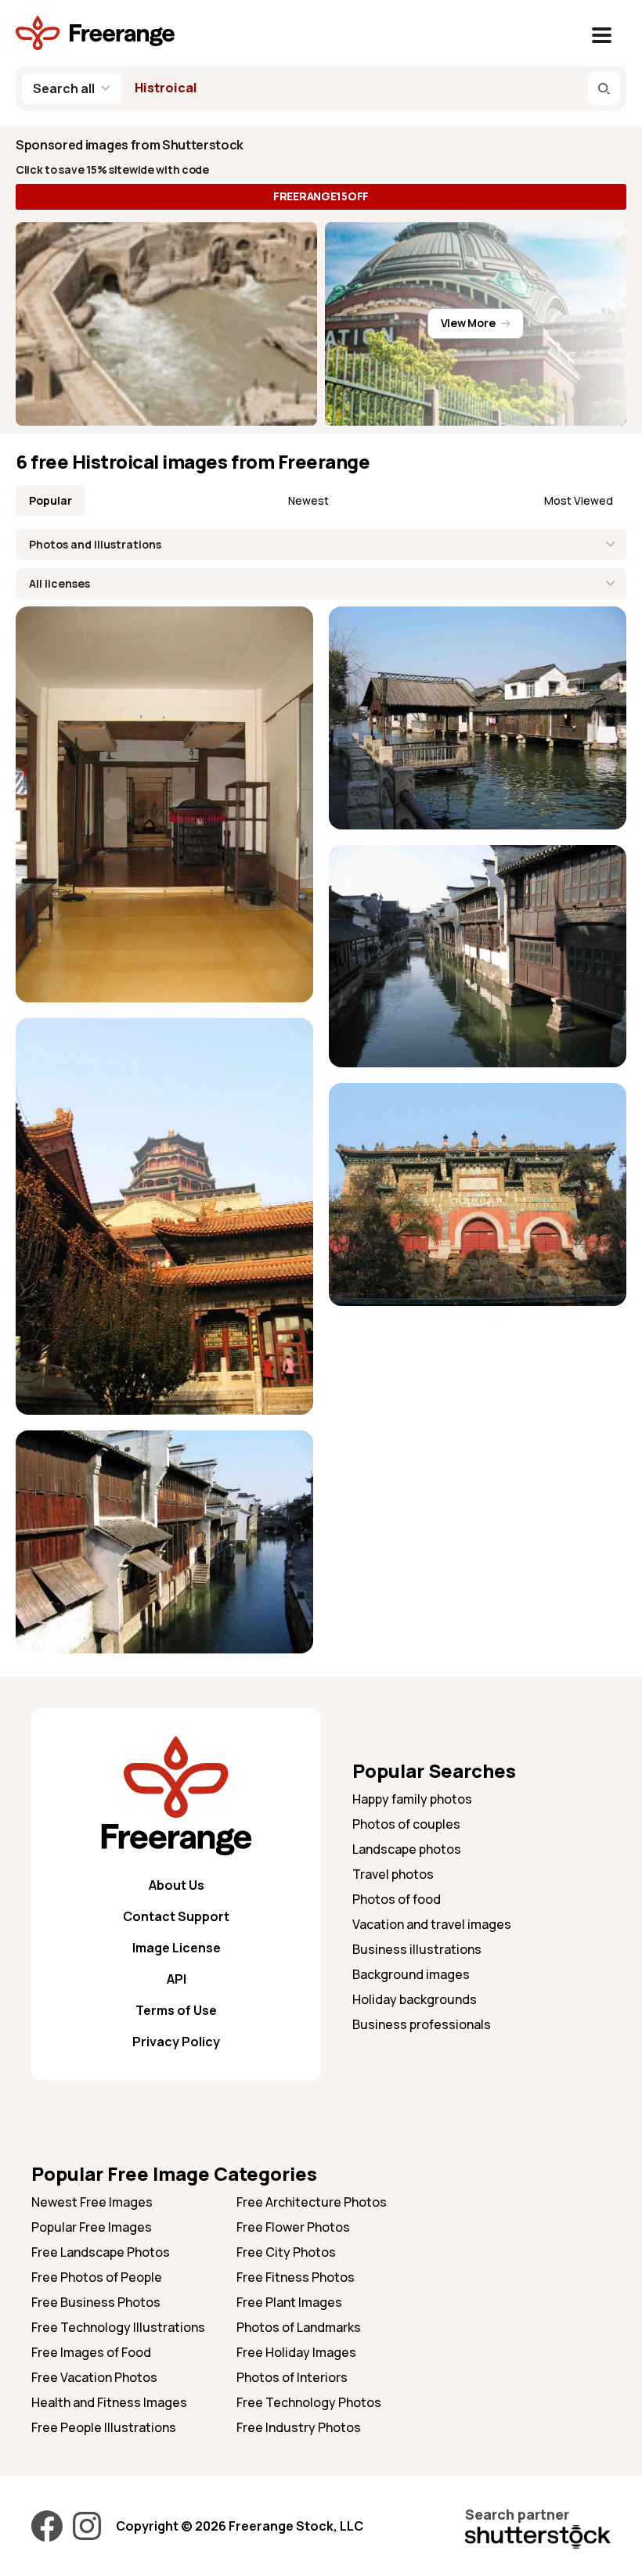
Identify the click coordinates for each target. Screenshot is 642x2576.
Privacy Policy (176, 2042)
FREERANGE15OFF (321, 196)
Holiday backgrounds (415, 1999)
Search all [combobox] (64, 88)
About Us (177, 1885)
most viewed (579, 500)
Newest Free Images (92, 2202)
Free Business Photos (96, 2302)
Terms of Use (176, 2010)
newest (308, 500)
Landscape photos (407, 1849)
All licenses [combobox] (60, 583)
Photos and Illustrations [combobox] (95, 544)
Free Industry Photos (299, 2427)
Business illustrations (417, 1949)
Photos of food (397, 1899)
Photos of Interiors (292, 2377)
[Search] (604, 88)
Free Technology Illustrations (118, 2327)
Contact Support (176, 1916)
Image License (177, 1948)
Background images (411, 1974)
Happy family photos (412, 1799)
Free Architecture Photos (312, 2202)
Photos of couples (406, 1824)
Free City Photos (286, 2252)
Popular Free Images (92, 2227)
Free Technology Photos (309, 2402)
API (177, 1979)
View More (468, 323)
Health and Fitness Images (109, 2402)
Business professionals (422, 2024)
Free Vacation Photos (94, 2377)
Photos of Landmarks (299, 2327)
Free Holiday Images (296, 2352)
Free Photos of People (97, 2277)
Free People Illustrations (104, 2427)
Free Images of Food (91, 2352)
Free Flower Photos (293, 2227)
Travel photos (393, 1874)
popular (50, 500)
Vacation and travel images (432, 1924)
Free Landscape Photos (101, 2252)
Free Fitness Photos (296, 2277)
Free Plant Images (289, 2302)
